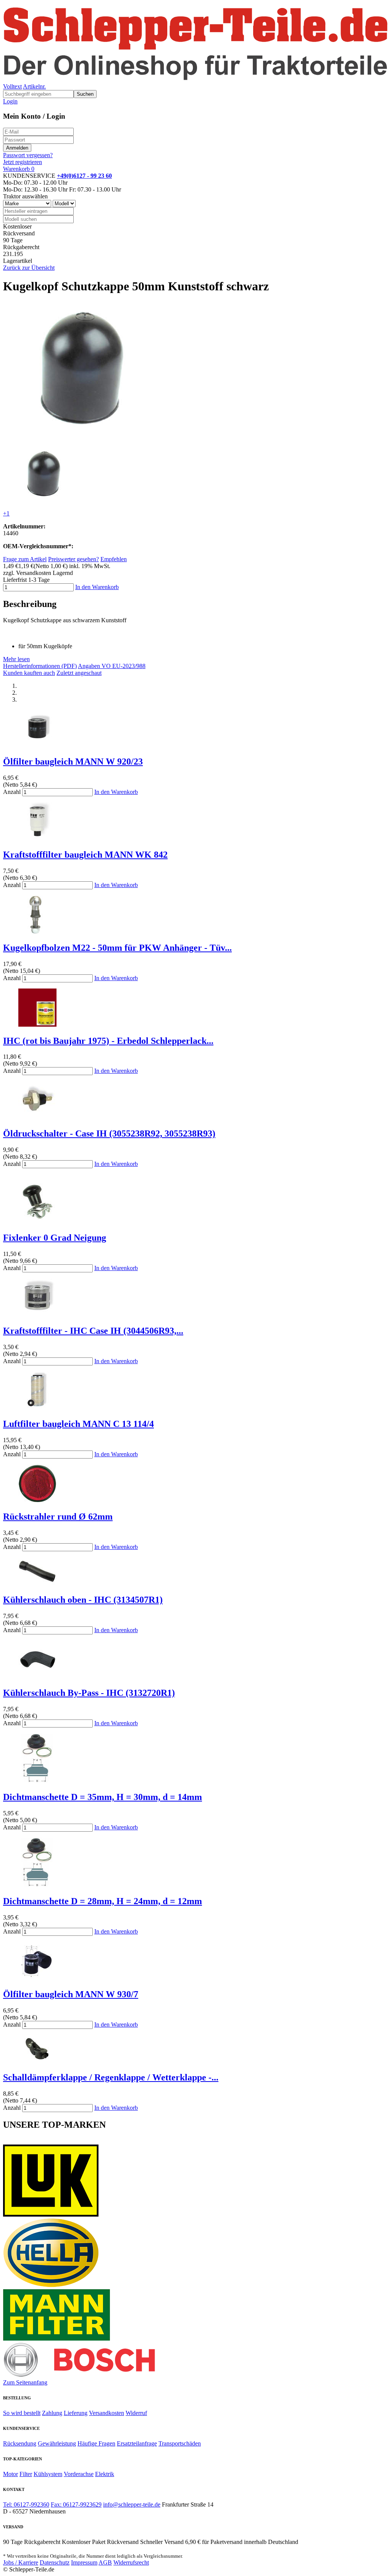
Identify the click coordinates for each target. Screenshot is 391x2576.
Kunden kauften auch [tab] (29, 673)
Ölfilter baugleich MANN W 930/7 (71, 1994)
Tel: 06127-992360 (26, 2504)
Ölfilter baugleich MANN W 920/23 (73, 762)
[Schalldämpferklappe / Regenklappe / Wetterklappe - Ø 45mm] (37, 2062)
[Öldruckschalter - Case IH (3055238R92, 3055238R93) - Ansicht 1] (37, 1117)
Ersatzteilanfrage (137, 2443)
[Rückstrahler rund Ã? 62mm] (37, 1500)
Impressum (84, 2562)
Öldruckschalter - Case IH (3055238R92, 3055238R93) (109, 1133)
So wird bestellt (22, 2413)
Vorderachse (79, 2474)
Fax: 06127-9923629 (76, 2504)
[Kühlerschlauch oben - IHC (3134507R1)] (37, 1584)
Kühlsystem (48, 2474)
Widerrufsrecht (131, 2562)
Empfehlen (114, 559)
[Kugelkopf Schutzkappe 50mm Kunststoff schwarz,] (43, 500)
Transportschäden (180, 2443)
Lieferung (76, 2413)
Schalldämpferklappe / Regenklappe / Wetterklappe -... (111, 2077)
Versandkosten (107, 2413)
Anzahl (12, 792)
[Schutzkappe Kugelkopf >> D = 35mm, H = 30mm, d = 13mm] (37, 1781)
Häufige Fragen (96, 2443)
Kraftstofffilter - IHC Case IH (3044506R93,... (93, 1331)
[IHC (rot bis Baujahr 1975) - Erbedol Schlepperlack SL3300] (37, 1025)
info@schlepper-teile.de (132, 2504)
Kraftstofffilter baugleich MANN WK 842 (85, 855)
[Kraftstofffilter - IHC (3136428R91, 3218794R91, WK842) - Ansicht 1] (37, 838)
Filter (26, 2474)
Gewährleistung (57, 2443)
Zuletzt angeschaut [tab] (79, 673)
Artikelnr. (34, 86)
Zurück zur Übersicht (29, 268)
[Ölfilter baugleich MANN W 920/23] (37, 745)
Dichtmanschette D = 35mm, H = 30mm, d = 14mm (103, 1797)
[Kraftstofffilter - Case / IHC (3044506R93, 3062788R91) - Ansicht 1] (37, 1315)
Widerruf (136, 2413)
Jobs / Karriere (21, 2562)
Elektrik (105, 2474)
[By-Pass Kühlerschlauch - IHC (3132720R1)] (37, 1677)
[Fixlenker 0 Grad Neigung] (37, 1221)
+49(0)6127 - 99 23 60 (84, 176)
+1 (6, 513)
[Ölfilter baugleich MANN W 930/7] (37, 1978)
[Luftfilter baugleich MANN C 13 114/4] (37, 1408)
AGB (105, 2562)
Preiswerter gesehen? (74, 559)
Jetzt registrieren (23, 162)
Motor (11, 2474)
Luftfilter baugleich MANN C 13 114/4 (78, 1424)
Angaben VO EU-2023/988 (112, 666)
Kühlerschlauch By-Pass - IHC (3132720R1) (89, 1693)
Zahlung (52, 2413)
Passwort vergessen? (28, 155)
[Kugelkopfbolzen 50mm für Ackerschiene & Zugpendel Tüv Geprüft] (37, 931)
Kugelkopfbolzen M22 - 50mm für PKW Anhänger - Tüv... (117, 948)
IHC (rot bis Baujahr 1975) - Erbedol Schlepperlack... (108, 1041)
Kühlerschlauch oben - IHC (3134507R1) (83, 1600)
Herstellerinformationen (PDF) (40, 666)
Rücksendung (20, 2443)
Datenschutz (55, 2562)
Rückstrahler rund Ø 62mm (58, 1517)
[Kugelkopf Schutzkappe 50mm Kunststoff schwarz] (80, 437)
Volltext (12, 86)
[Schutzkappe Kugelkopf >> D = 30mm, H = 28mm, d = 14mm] (37, 1885)
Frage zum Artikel (25, 559)
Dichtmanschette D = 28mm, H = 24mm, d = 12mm (103, 1901)
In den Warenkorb (97, 587)
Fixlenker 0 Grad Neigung (55, 1238)
